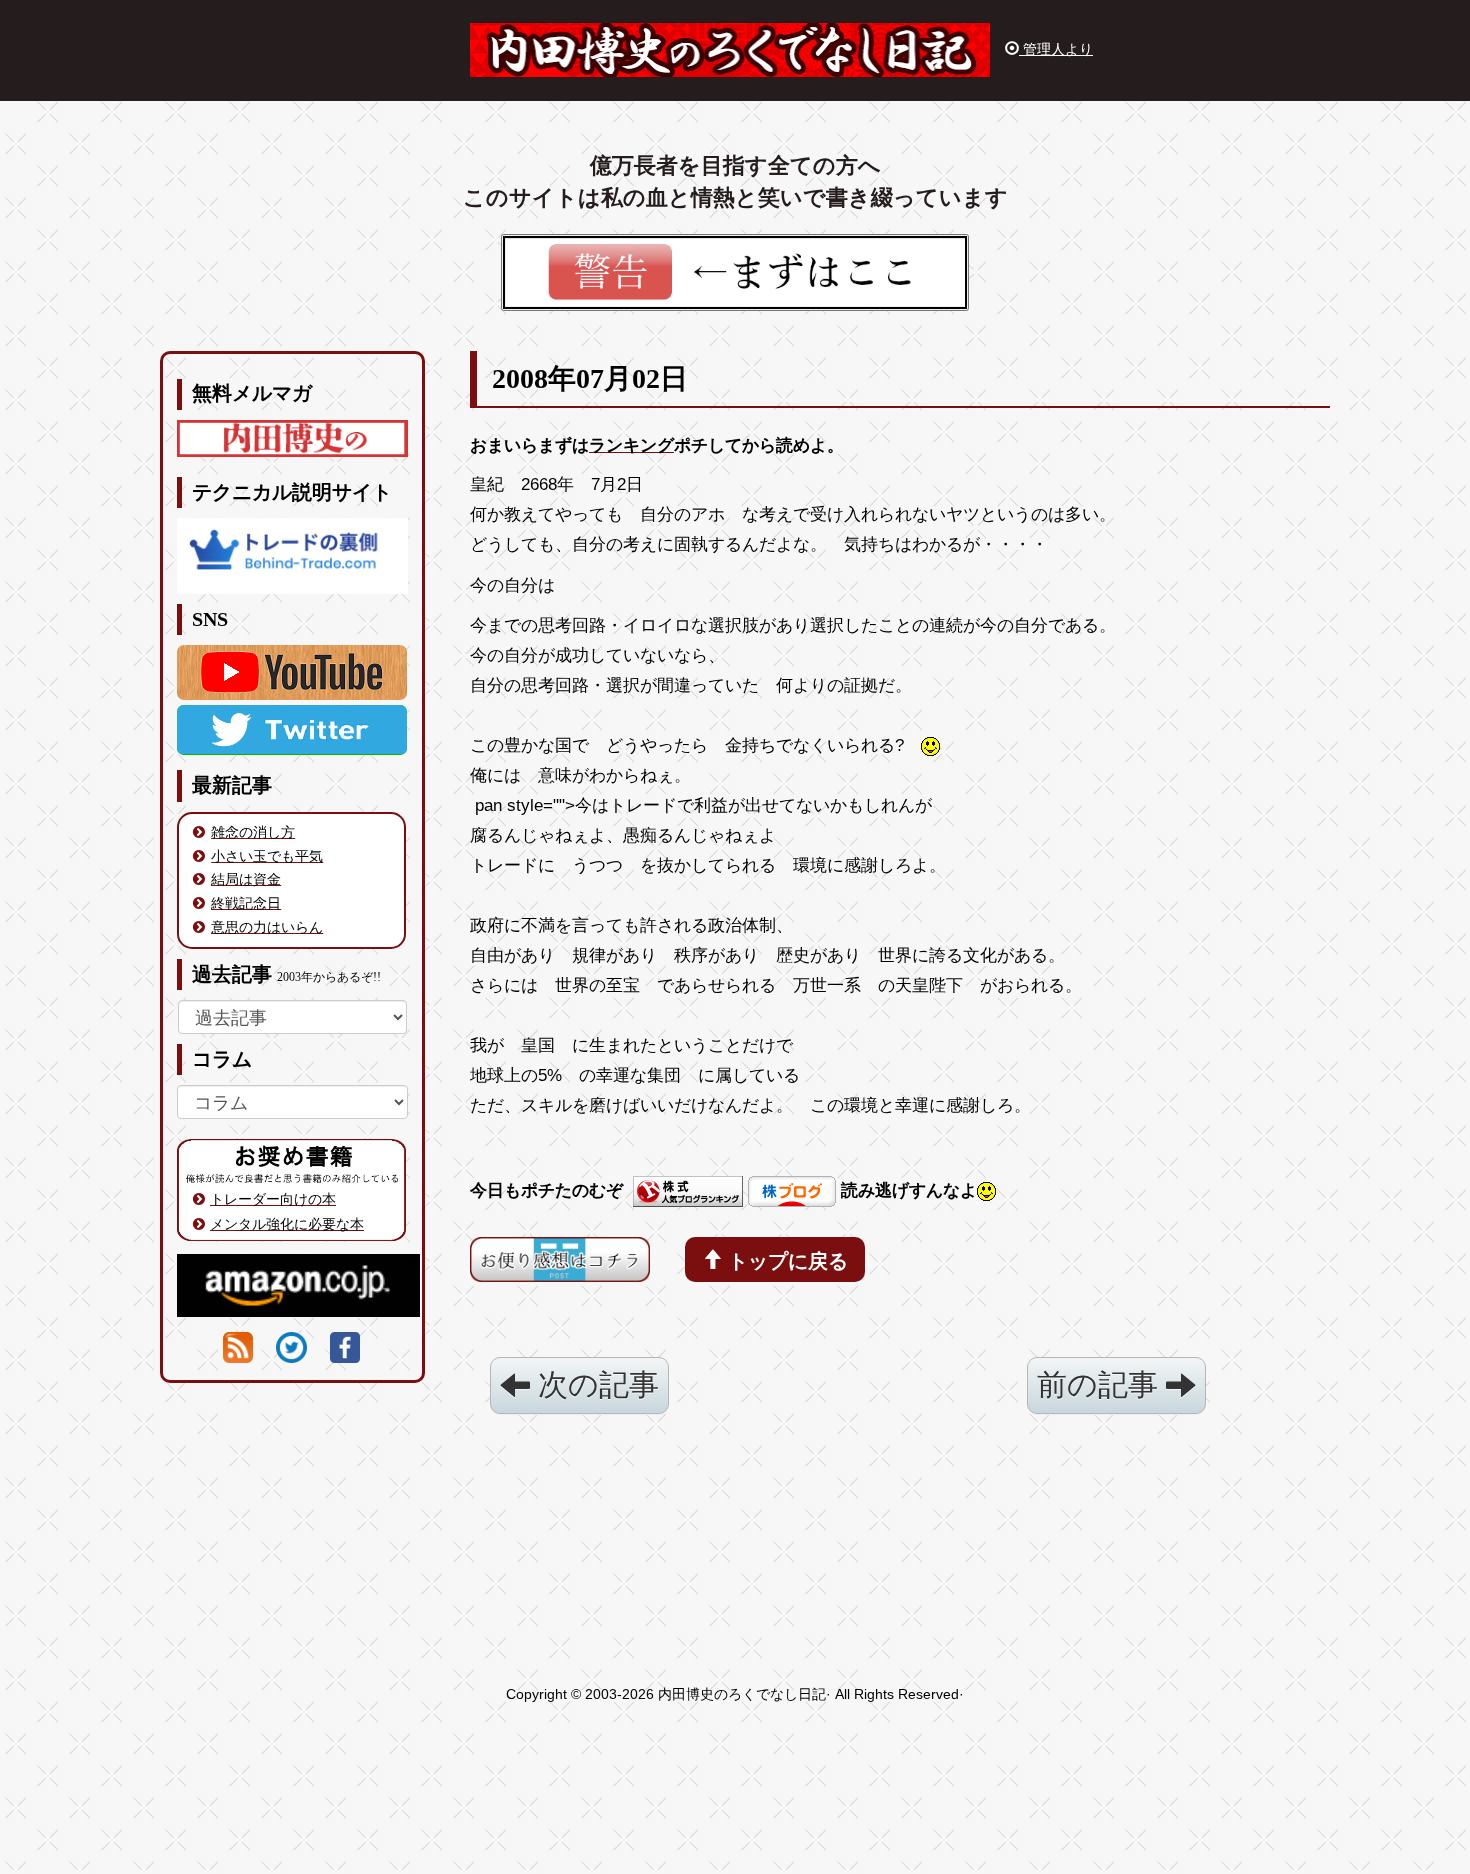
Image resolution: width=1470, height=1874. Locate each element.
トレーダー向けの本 (273, 1199)
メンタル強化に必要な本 (287, 1224)
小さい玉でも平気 (267, 856)
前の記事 (1101, 1384)
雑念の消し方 (253, 832)
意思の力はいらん (267, 927)
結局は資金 (246, 879)
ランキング (631, 445)
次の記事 (594, 1384)
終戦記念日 (246, 903)
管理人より (1056, 49)
